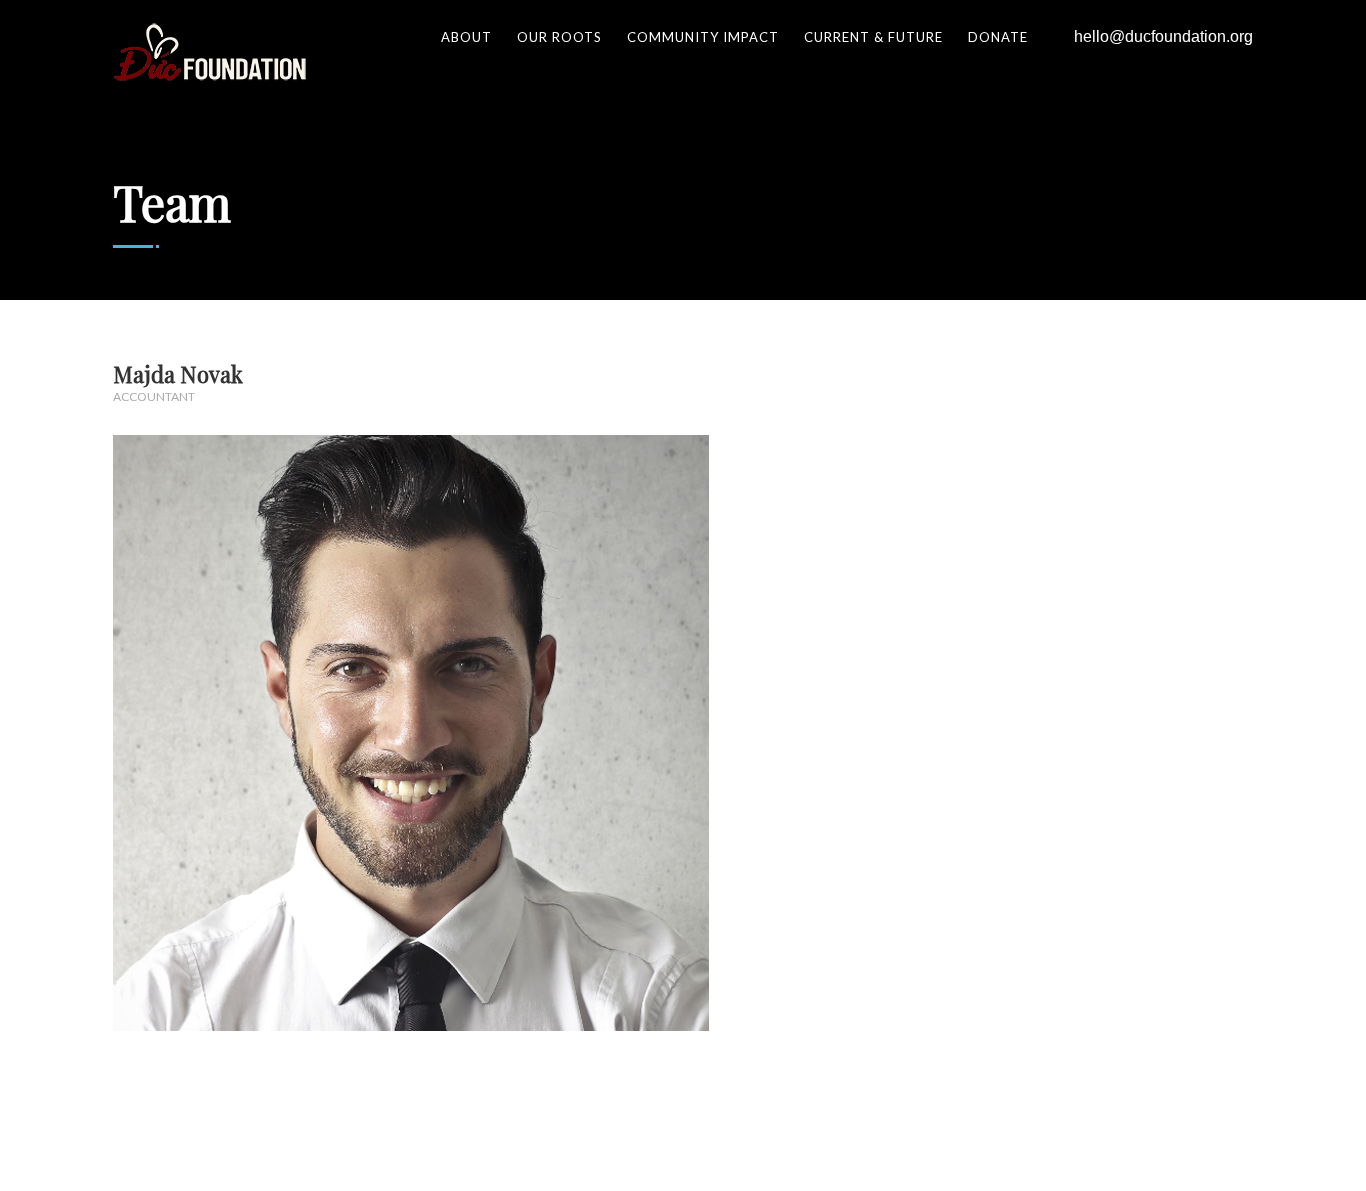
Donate (998, 37)
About (466, 37)
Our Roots (559, 37)
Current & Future (873, 37)
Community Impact (703, 37)
